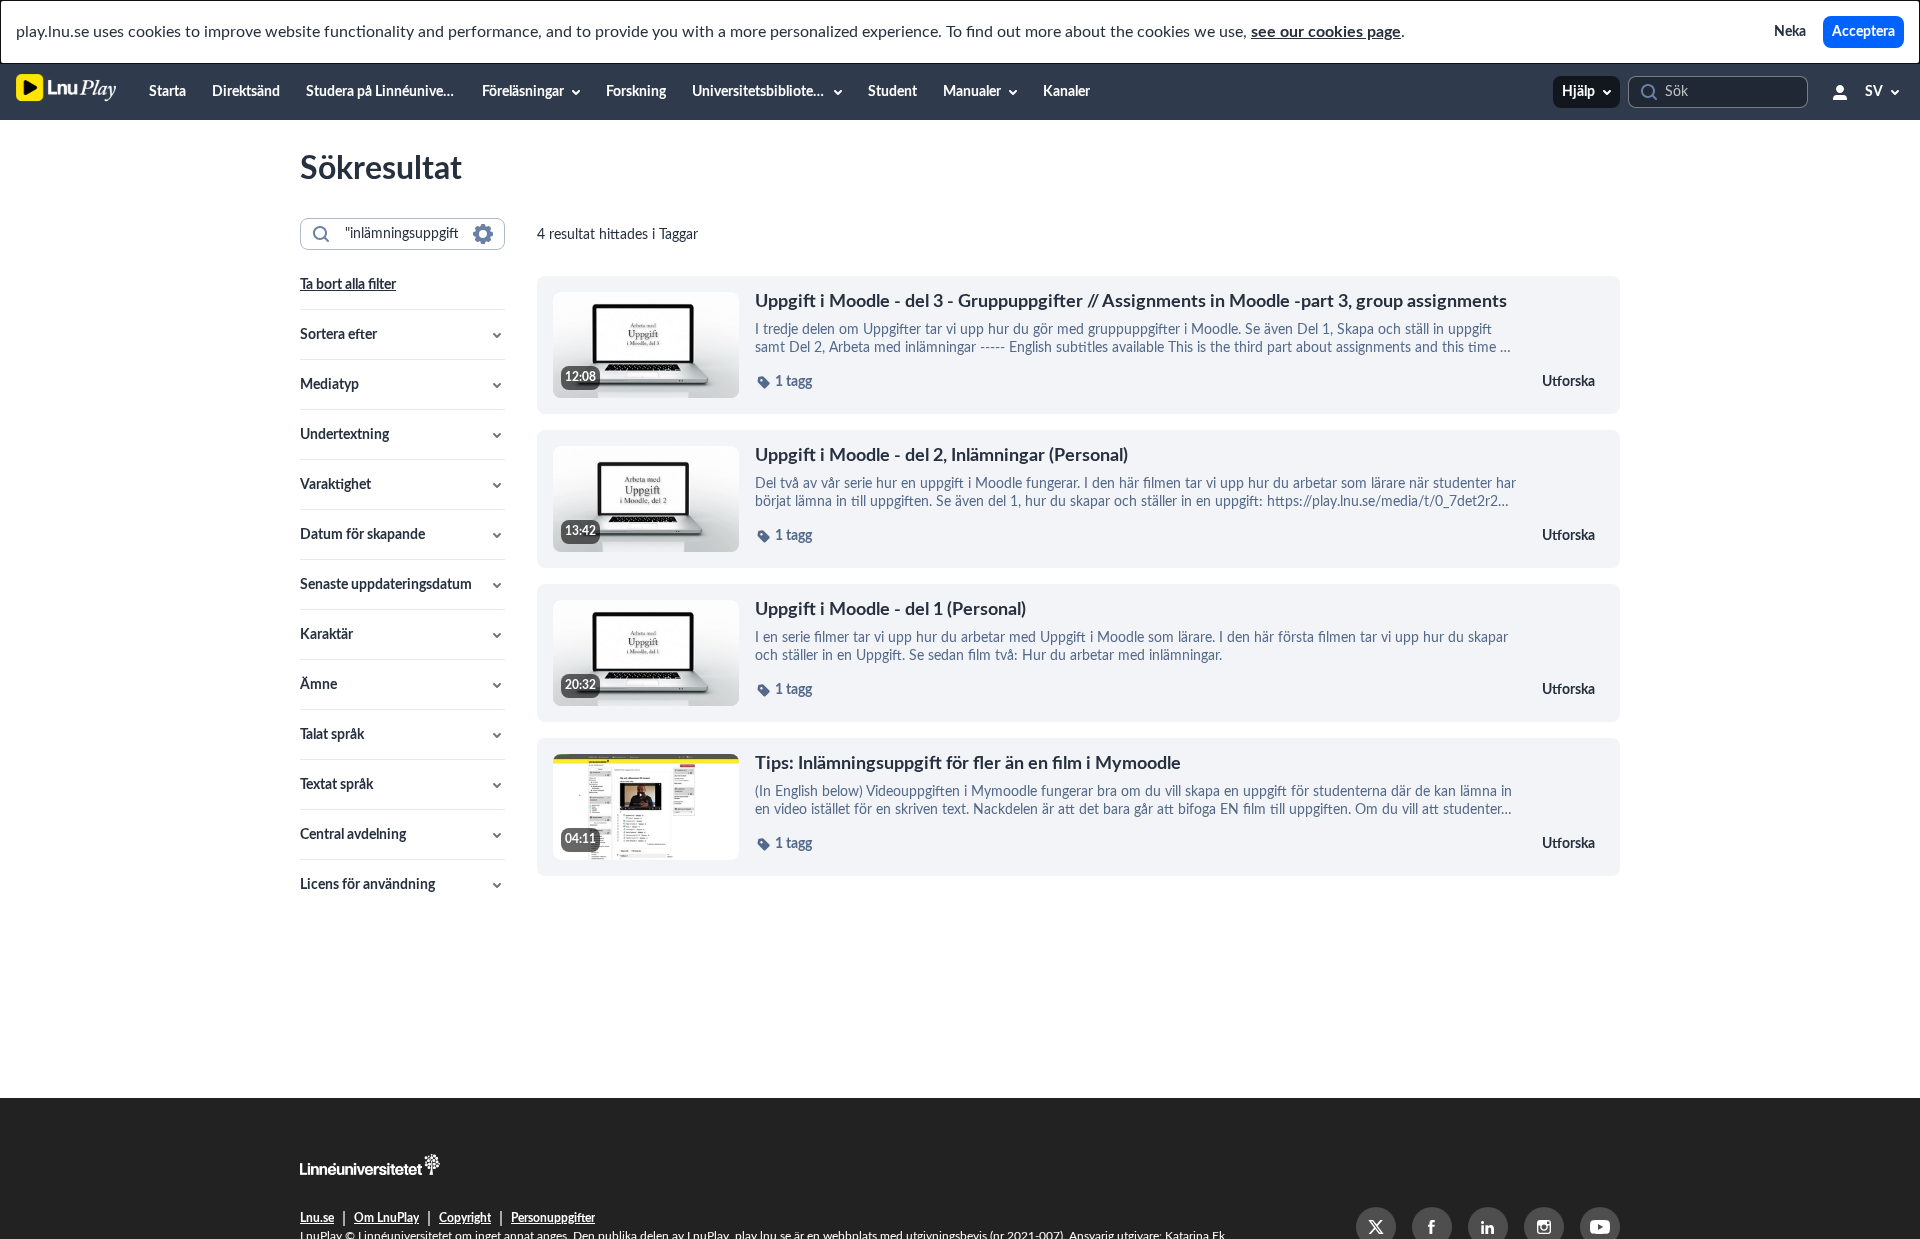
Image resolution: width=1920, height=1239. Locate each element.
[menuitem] (167, 92)
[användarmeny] (1840, 92)
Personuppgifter (553, 1218)
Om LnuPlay (386, 1218)
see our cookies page (1326, 32)
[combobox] (401, 234)
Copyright (465, 1218)
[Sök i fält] (483, 234)
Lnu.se (317, 1218)
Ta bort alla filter (348, 285)
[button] (402, 335)
